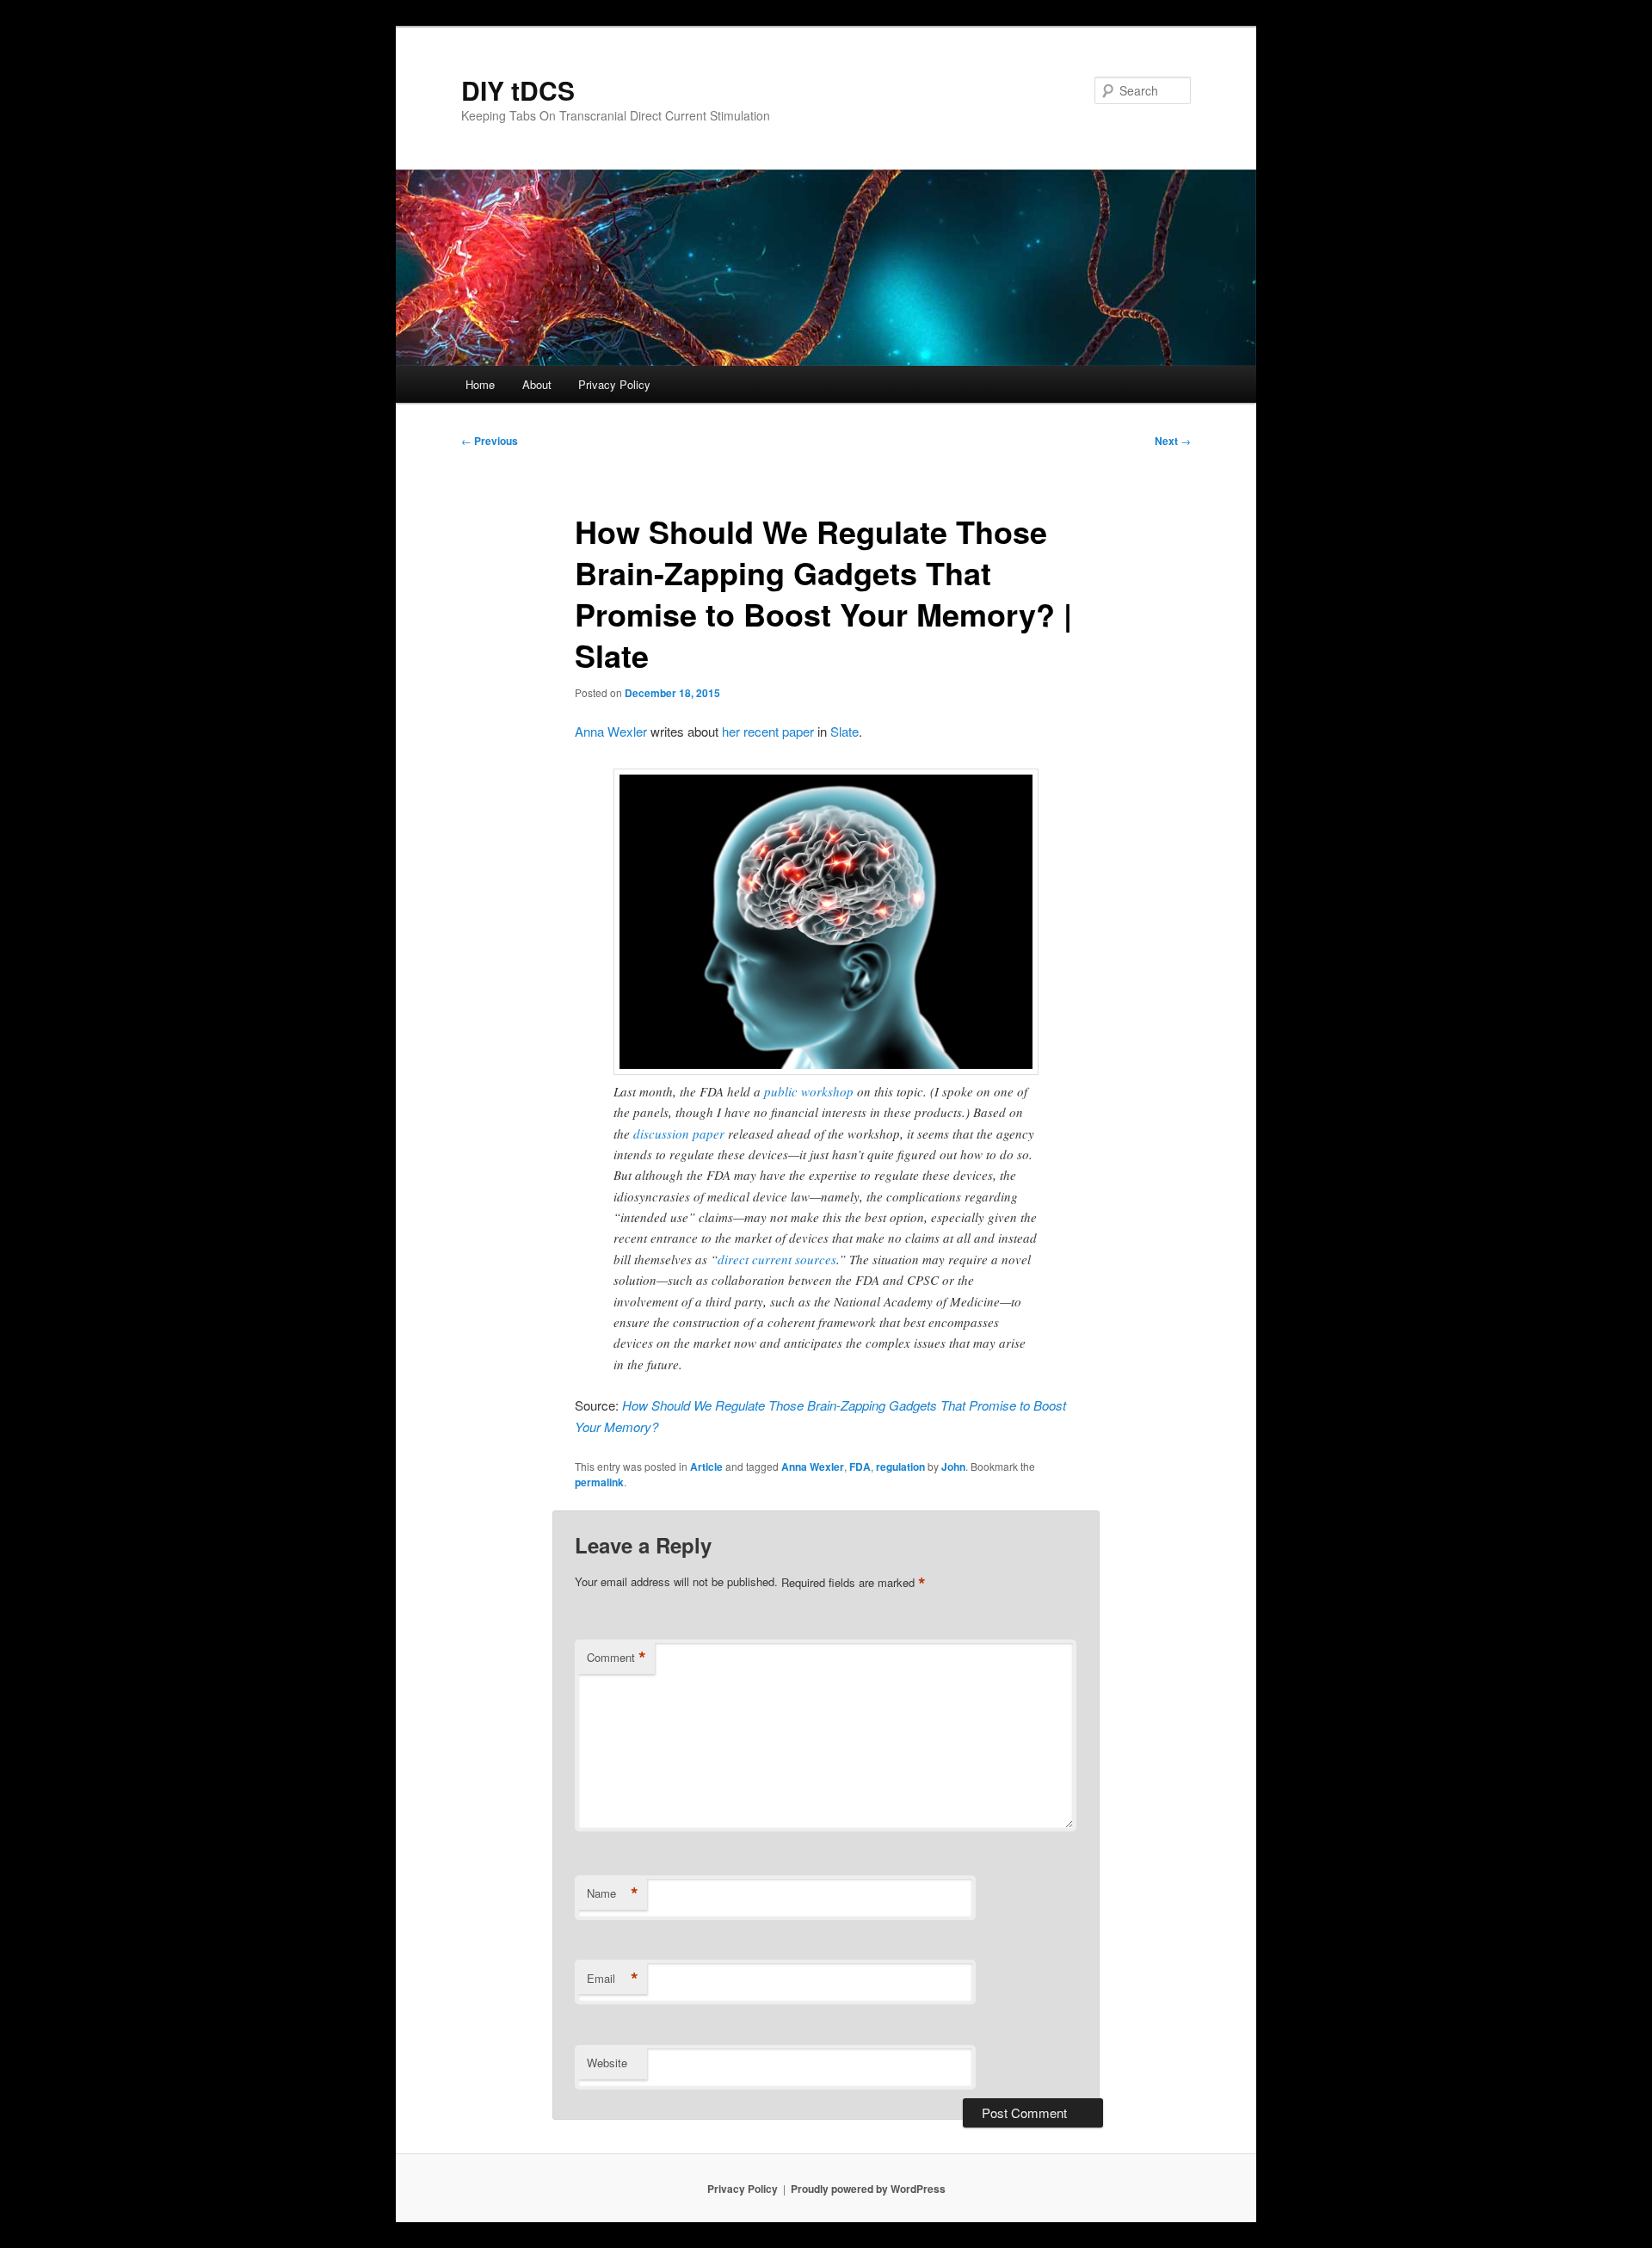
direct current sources (777, 1259)
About (537, 384)
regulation (900, 1467)
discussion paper (679, 1133)
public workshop (809, 1091)
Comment (616, 1658)
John (953, 1467)
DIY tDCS (518, 90)
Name (613, 1893)
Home (480, 384)
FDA (860, 1467)
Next (1173, 441)
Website (607, 2063)
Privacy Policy (614, 384)
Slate (844, 731)
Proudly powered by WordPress (868, 2189)
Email (613, 1979)
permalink (599, 1482)
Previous (490, 441)
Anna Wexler (611, 731)
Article (706, 1467)
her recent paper (768, 731)
